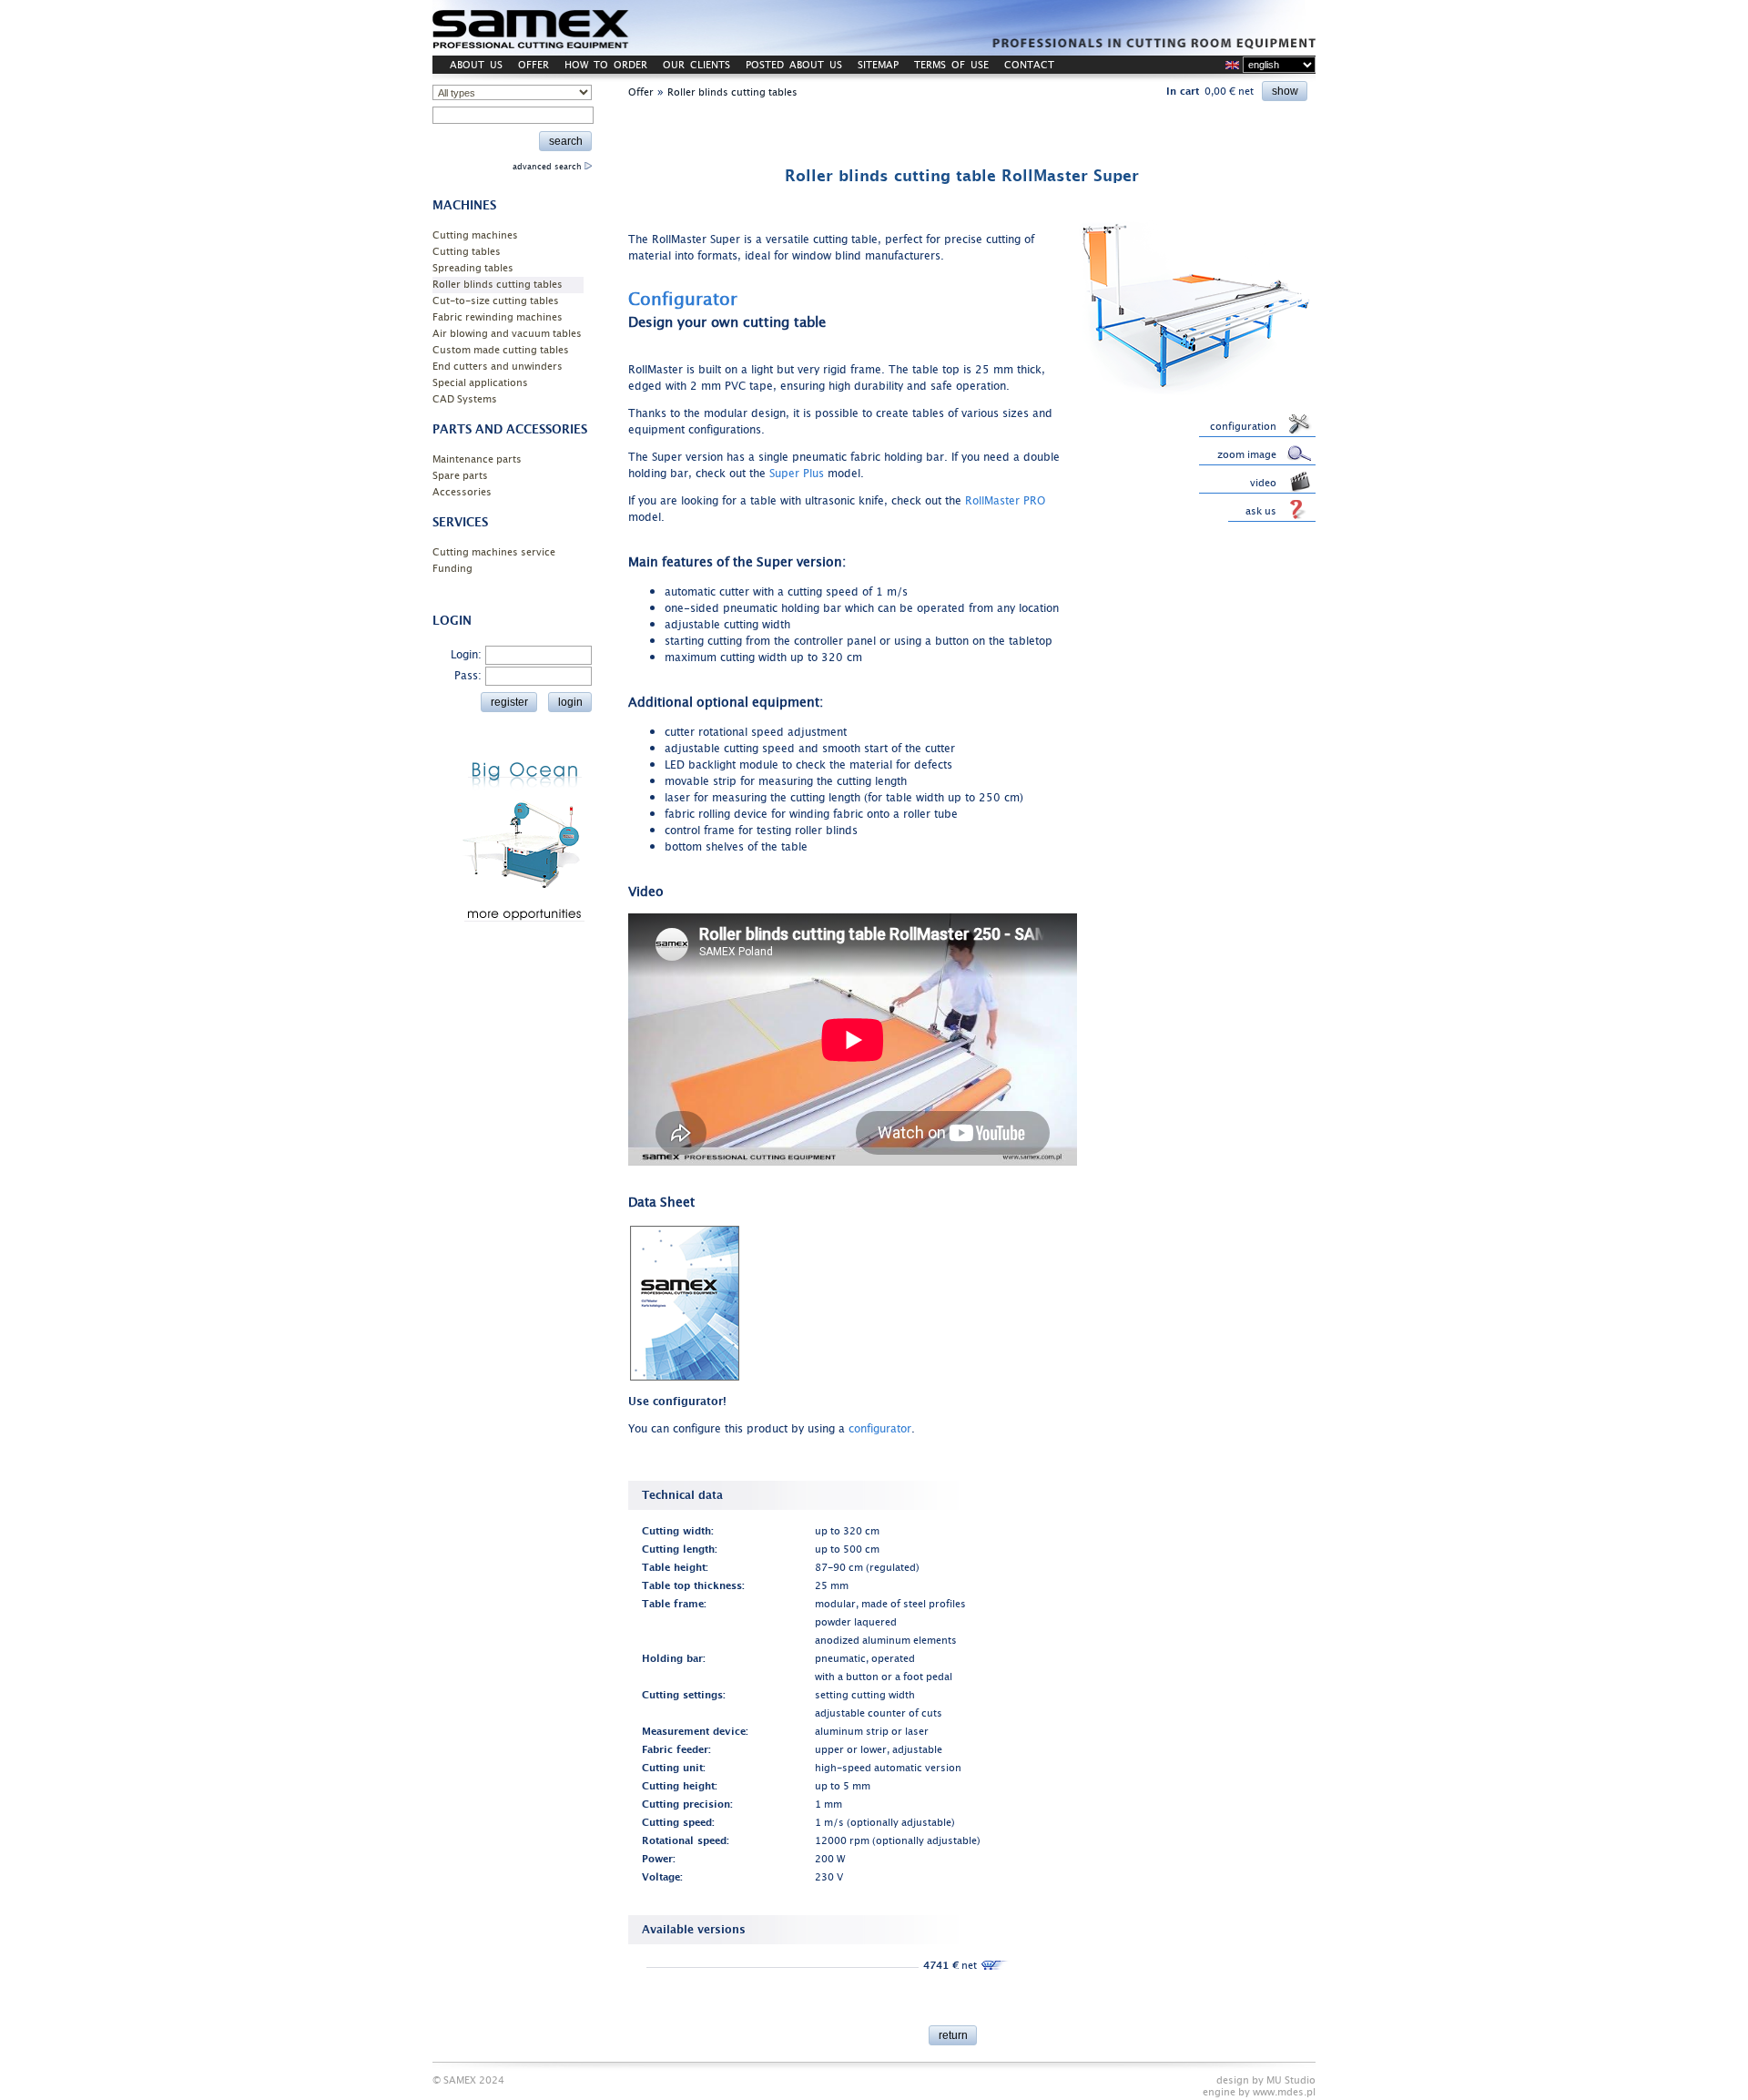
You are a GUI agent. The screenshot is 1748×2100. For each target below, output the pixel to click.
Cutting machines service (494, 552)
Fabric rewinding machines (498, 317)
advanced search (549, 167)
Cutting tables (467, 252)
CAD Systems (465, 399)
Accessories (462, 492)
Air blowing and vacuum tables (507, 334)
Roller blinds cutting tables (498, 285)
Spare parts (460, 476)
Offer (641, 92)
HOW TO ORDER (606, 65)
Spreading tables (473, 268)
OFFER (534, 65)
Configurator (683, 300)
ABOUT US (476, 65)
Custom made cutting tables (501, 350)
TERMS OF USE (951, 65)
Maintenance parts (477, 459)
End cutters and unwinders (498, 367)
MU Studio (1291, 2080)
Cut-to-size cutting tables (496, 301)
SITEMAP (878, 65)
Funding (452, 569)
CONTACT (1029, 65)
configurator (880, 1429)
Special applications (480, 383)
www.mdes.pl (1284, 2092)
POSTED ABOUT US (794, 65)
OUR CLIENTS (696, 65)
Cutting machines (475, 235)
